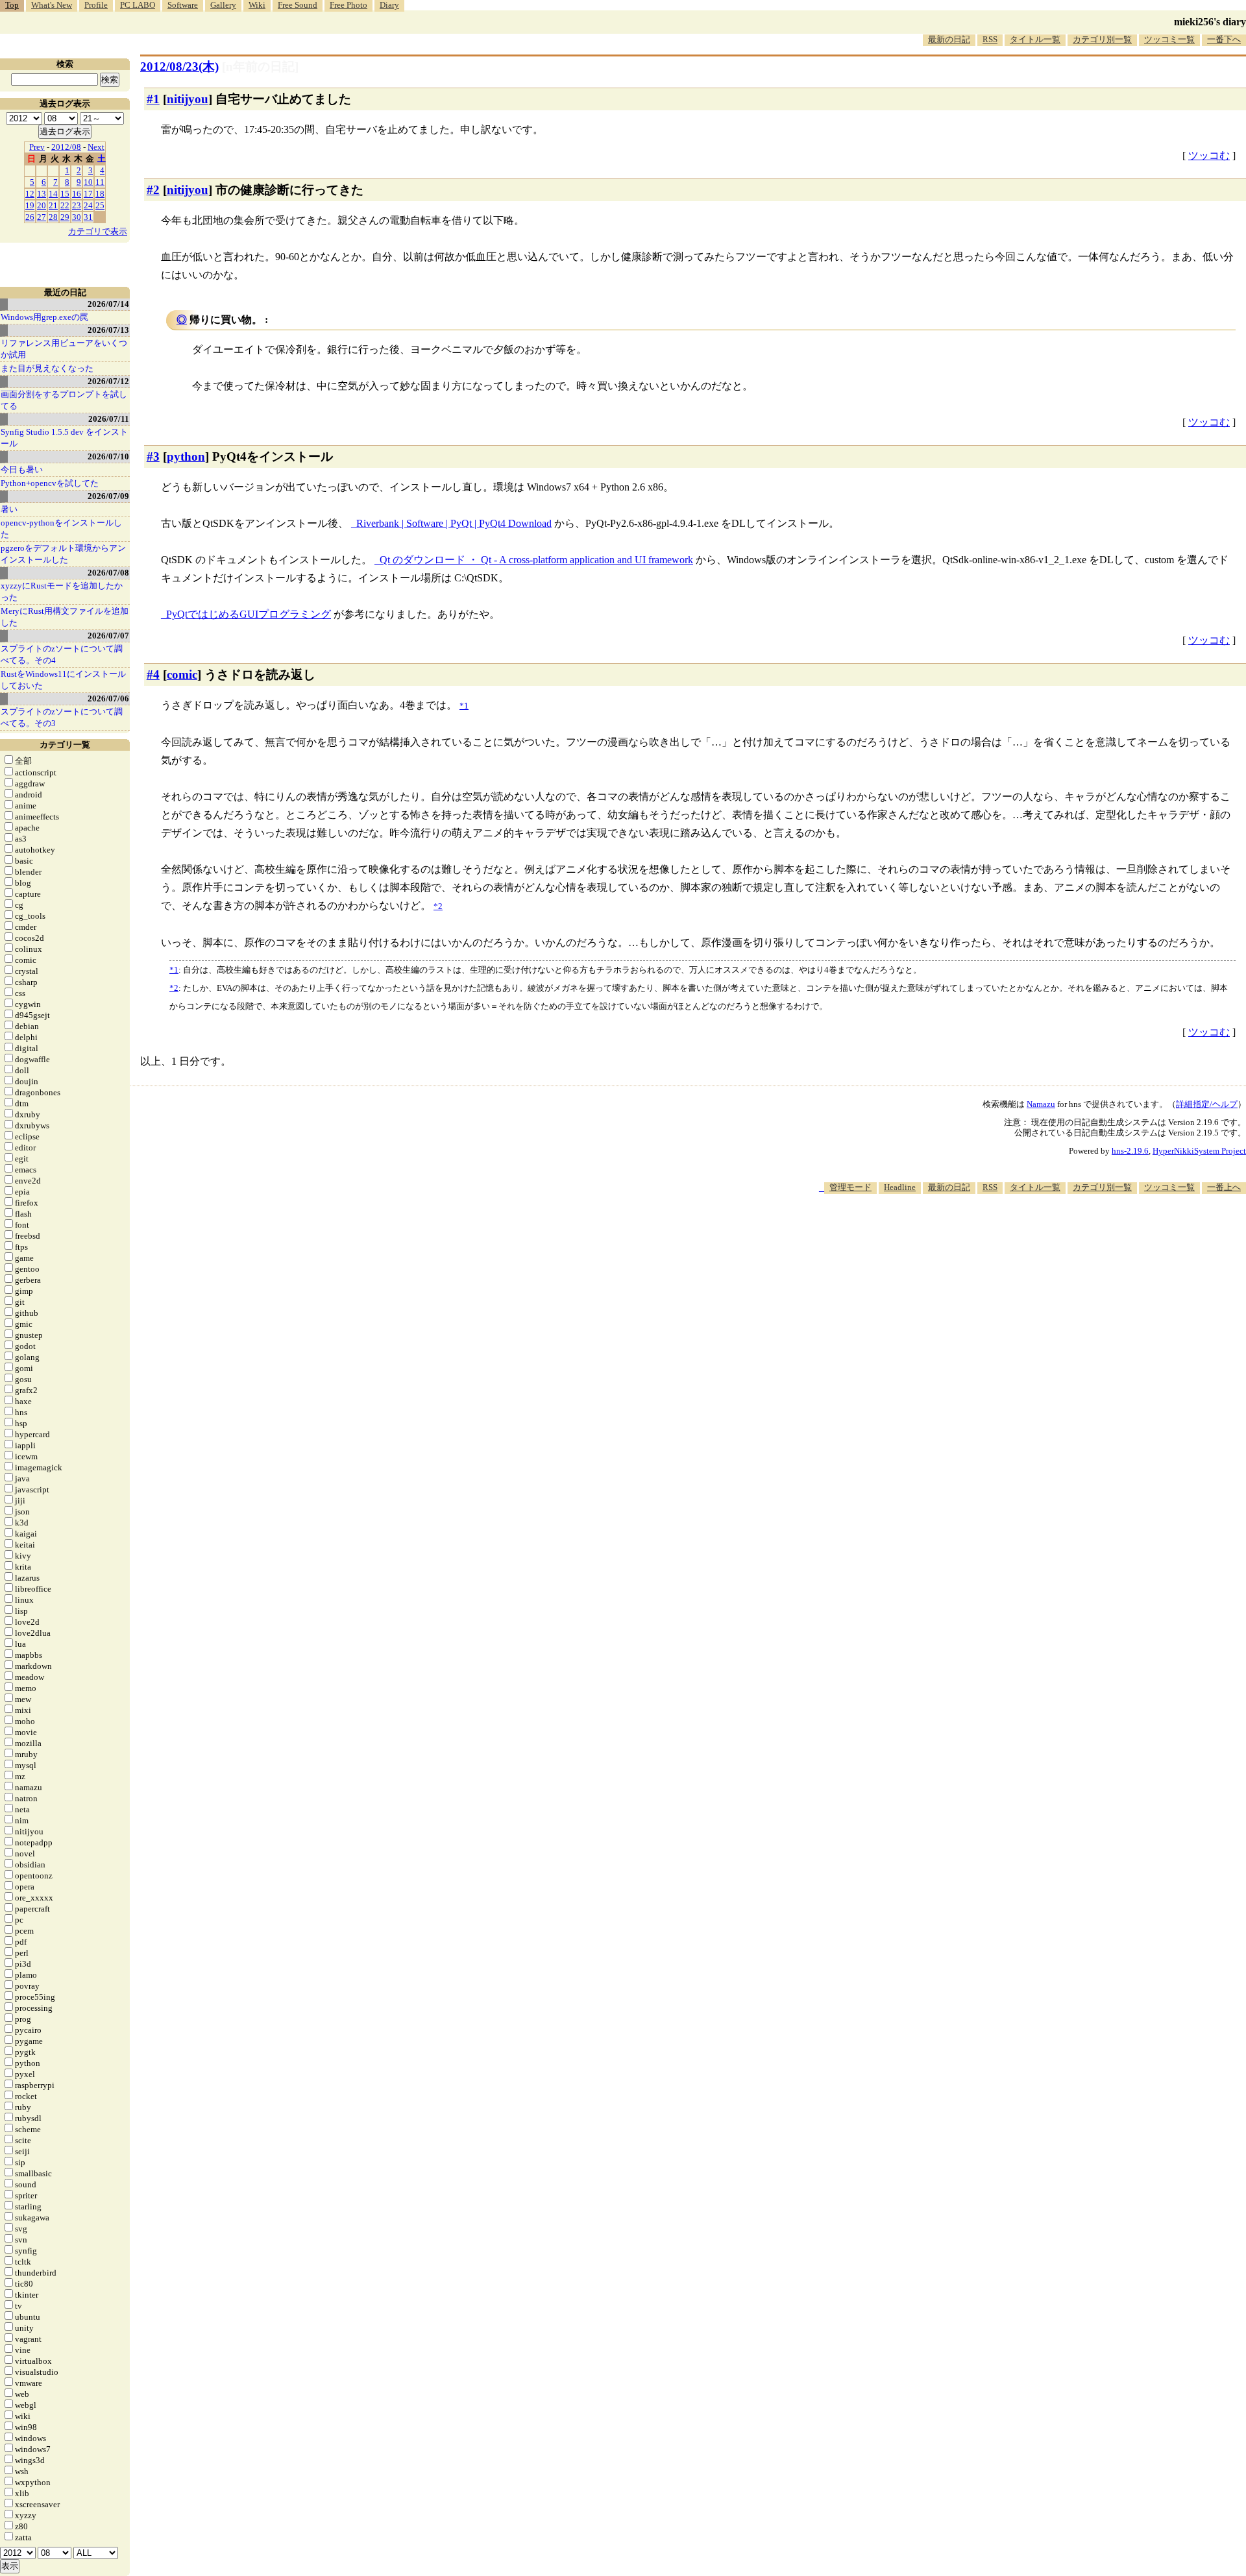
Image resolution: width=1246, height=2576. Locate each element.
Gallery (223, 5)
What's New (52, 5)
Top (12, 5)
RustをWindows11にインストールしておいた (63, 680)
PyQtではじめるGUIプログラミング (249, 614)
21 (53, 205)
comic (182, 674)
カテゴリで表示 (98, 231)
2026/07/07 (108, 636)
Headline (900, 1187)
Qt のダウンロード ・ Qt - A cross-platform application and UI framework (536, 560)
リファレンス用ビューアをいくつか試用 (64, 349)
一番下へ (1224, 39)
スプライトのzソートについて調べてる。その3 (62, 717)
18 (100, 194)
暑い (9, 509)
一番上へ (1224, 1187)
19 (30, 205)
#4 (153, 674)
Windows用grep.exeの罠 (44, 317)
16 (77, 194)
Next (96, 147)
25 (100, 205)
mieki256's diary (1210, 22)
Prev (37, 147)
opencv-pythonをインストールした (61, 529)
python (186, 456)
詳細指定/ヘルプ (1207, 1104)
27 (42, 217)
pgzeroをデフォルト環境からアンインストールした (63, 554)
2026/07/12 (108, 381)
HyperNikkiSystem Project (1199, 1151)
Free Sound (298, 5)
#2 (153, 190)
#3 (153, 456)
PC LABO (138, 5)
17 (88, 194)
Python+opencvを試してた (50, 483)
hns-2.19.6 (1130, 1151)
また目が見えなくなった (47, 368)
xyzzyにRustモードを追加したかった (62, 591)
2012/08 (66, 147)
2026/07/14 (108, 304)
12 (30, 194)
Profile (96, 5)
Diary (389, 5)
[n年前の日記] (260, 67)
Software (183, 5)
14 (53, 194)
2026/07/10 (108, 456)
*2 (174, 988)
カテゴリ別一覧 (1102, 39)
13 (42, 194)
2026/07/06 (108, 699)
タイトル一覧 (1035, 39)
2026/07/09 (108, 496)
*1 (174, 970)
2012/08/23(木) (179, 67)
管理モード (850, 1187)
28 (53, 217)
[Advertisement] (1010, 1233)
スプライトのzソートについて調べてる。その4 (62, 654)
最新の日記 (949, 39)
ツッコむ (1209, 155)
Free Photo (348, 5)
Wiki (257, 5)
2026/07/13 (108, 330)
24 (88, 205)
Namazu (1041, 1104)
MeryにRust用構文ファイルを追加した (65, 617)
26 (30, 217)
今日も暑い (22, 469)
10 (88, 182)
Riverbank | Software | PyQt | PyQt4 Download (454, 523)
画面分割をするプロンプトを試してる (64, 400)
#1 (153, 99)
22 (65, 205)
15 (65, 194)
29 (65, 217)
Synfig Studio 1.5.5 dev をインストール (64, 438)
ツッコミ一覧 (1169, 39)
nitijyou (188, 99)
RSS (990, 39)
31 (88, 217)
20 (42, 205)
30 (77, 217)
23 (77, 205)
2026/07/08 (108, 573)
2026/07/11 (109, 419)
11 (100, 182)
